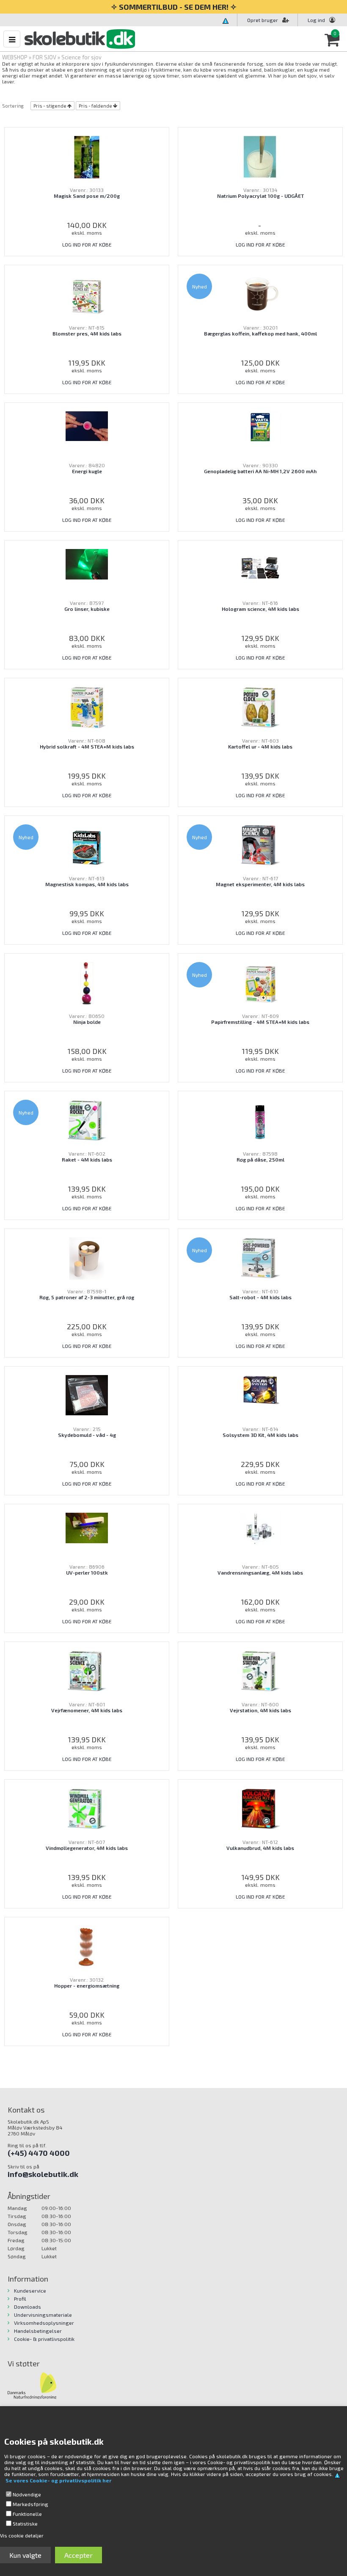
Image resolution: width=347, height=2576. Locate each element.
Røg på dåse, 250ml (260, 1159)
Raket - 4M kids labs (87, 1159)
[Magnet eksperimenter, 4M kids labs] (260, 845)
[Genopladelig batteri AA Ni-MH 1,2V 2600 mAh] (260, 426)
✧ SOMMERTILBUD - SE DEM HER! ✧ (174, 7)
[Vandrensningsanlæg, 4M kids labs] (260, 1528)
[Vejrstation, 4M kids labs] (260, 1671)
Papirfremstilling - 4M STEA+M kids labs (260, 1022)
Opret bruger (263, 20)
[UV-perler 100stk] (87, 1527)
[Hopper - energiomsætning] (87, 1946)
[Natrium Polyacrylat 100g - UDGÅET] (260, 156)
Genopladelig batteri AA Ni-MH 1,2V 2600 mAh (260, 471)
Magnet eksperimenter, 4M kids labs (260, 884)
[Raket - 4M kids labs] (87, 1120)
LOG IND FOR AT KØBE (87, 244)
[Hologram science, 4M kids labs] (260, 569)
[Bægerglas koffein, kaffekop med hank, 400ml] (260, 294)
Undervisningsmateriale (43, 2315)
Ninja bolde (87, 1022)
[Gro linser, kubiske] (87, 563)
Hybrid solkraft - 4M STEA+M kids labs (87, 746)
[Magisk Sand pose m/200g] (87, 156)
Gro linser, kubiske (87, 609)
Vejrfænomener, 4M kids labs (87, 1710)
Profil (20, 2299)
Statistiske (25, 2523)
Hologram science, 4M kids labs (260, 609)
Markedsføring (30, 2504)
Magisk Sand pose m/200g (87, 196)
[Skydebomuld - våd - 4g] (87, 1394)
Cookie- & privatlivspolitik (44, 2339)
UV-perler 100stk (87, 1572)
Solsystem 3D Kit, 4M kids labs (260, 1435)
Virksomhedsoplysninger (44, 2323)
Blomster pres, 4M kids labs (87, 333)
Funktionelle (27, 2514)
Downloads (28, 2307)
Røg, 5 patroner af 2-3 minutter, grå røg (87, 1297)
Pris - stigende (50, 106)
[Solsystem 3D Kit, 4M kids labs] (260, 1389)
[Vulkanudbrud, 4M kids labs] (260, 1808)
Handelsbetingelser (38, 2331)
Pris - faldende (95, 106)
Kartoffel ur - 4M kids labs (260, 746)
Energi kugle (87, 471)
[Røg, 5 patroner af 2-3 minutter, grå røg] (87, 1258)
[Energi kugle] (87, 425)
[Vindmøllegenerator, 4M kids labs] (87, 1808)
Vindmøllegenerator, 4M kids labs (87, 1848)
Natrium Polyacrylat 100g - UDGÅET (260, 196)
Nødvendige (27, 2494)
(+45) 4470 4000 (39, 2153)
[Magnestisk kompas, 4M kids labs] (87, 845)
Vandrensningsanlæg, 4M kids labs (260, 1572)
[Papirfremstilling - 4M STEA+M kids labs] (260, 982)
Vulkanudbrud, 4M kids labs (260, 1848)
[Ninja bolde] (87, 982)
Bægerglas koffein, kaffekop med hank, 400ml (260, 333)
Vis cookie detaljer (22, 2535)
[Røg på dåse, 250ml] (260, 1120)
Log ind (316, 20)
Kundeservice (30, 2290)
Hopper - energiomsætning (87, 1985)
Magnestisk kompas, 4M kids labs (87, 884)
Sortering (13, 106)
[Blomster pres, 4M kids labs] (87, 294)
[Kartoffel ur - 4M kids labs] (260, 707)
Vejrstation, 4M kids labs (260, 1710)
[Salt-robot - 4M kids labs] (260, 1258)
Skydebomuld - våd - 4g (87, 1435)
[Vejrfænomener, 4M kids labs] (87, 1671)
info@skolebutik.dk (43, 2174)
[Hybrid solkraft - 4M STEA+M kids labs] (87, 707)
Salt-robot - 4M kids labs (260, 1297)
